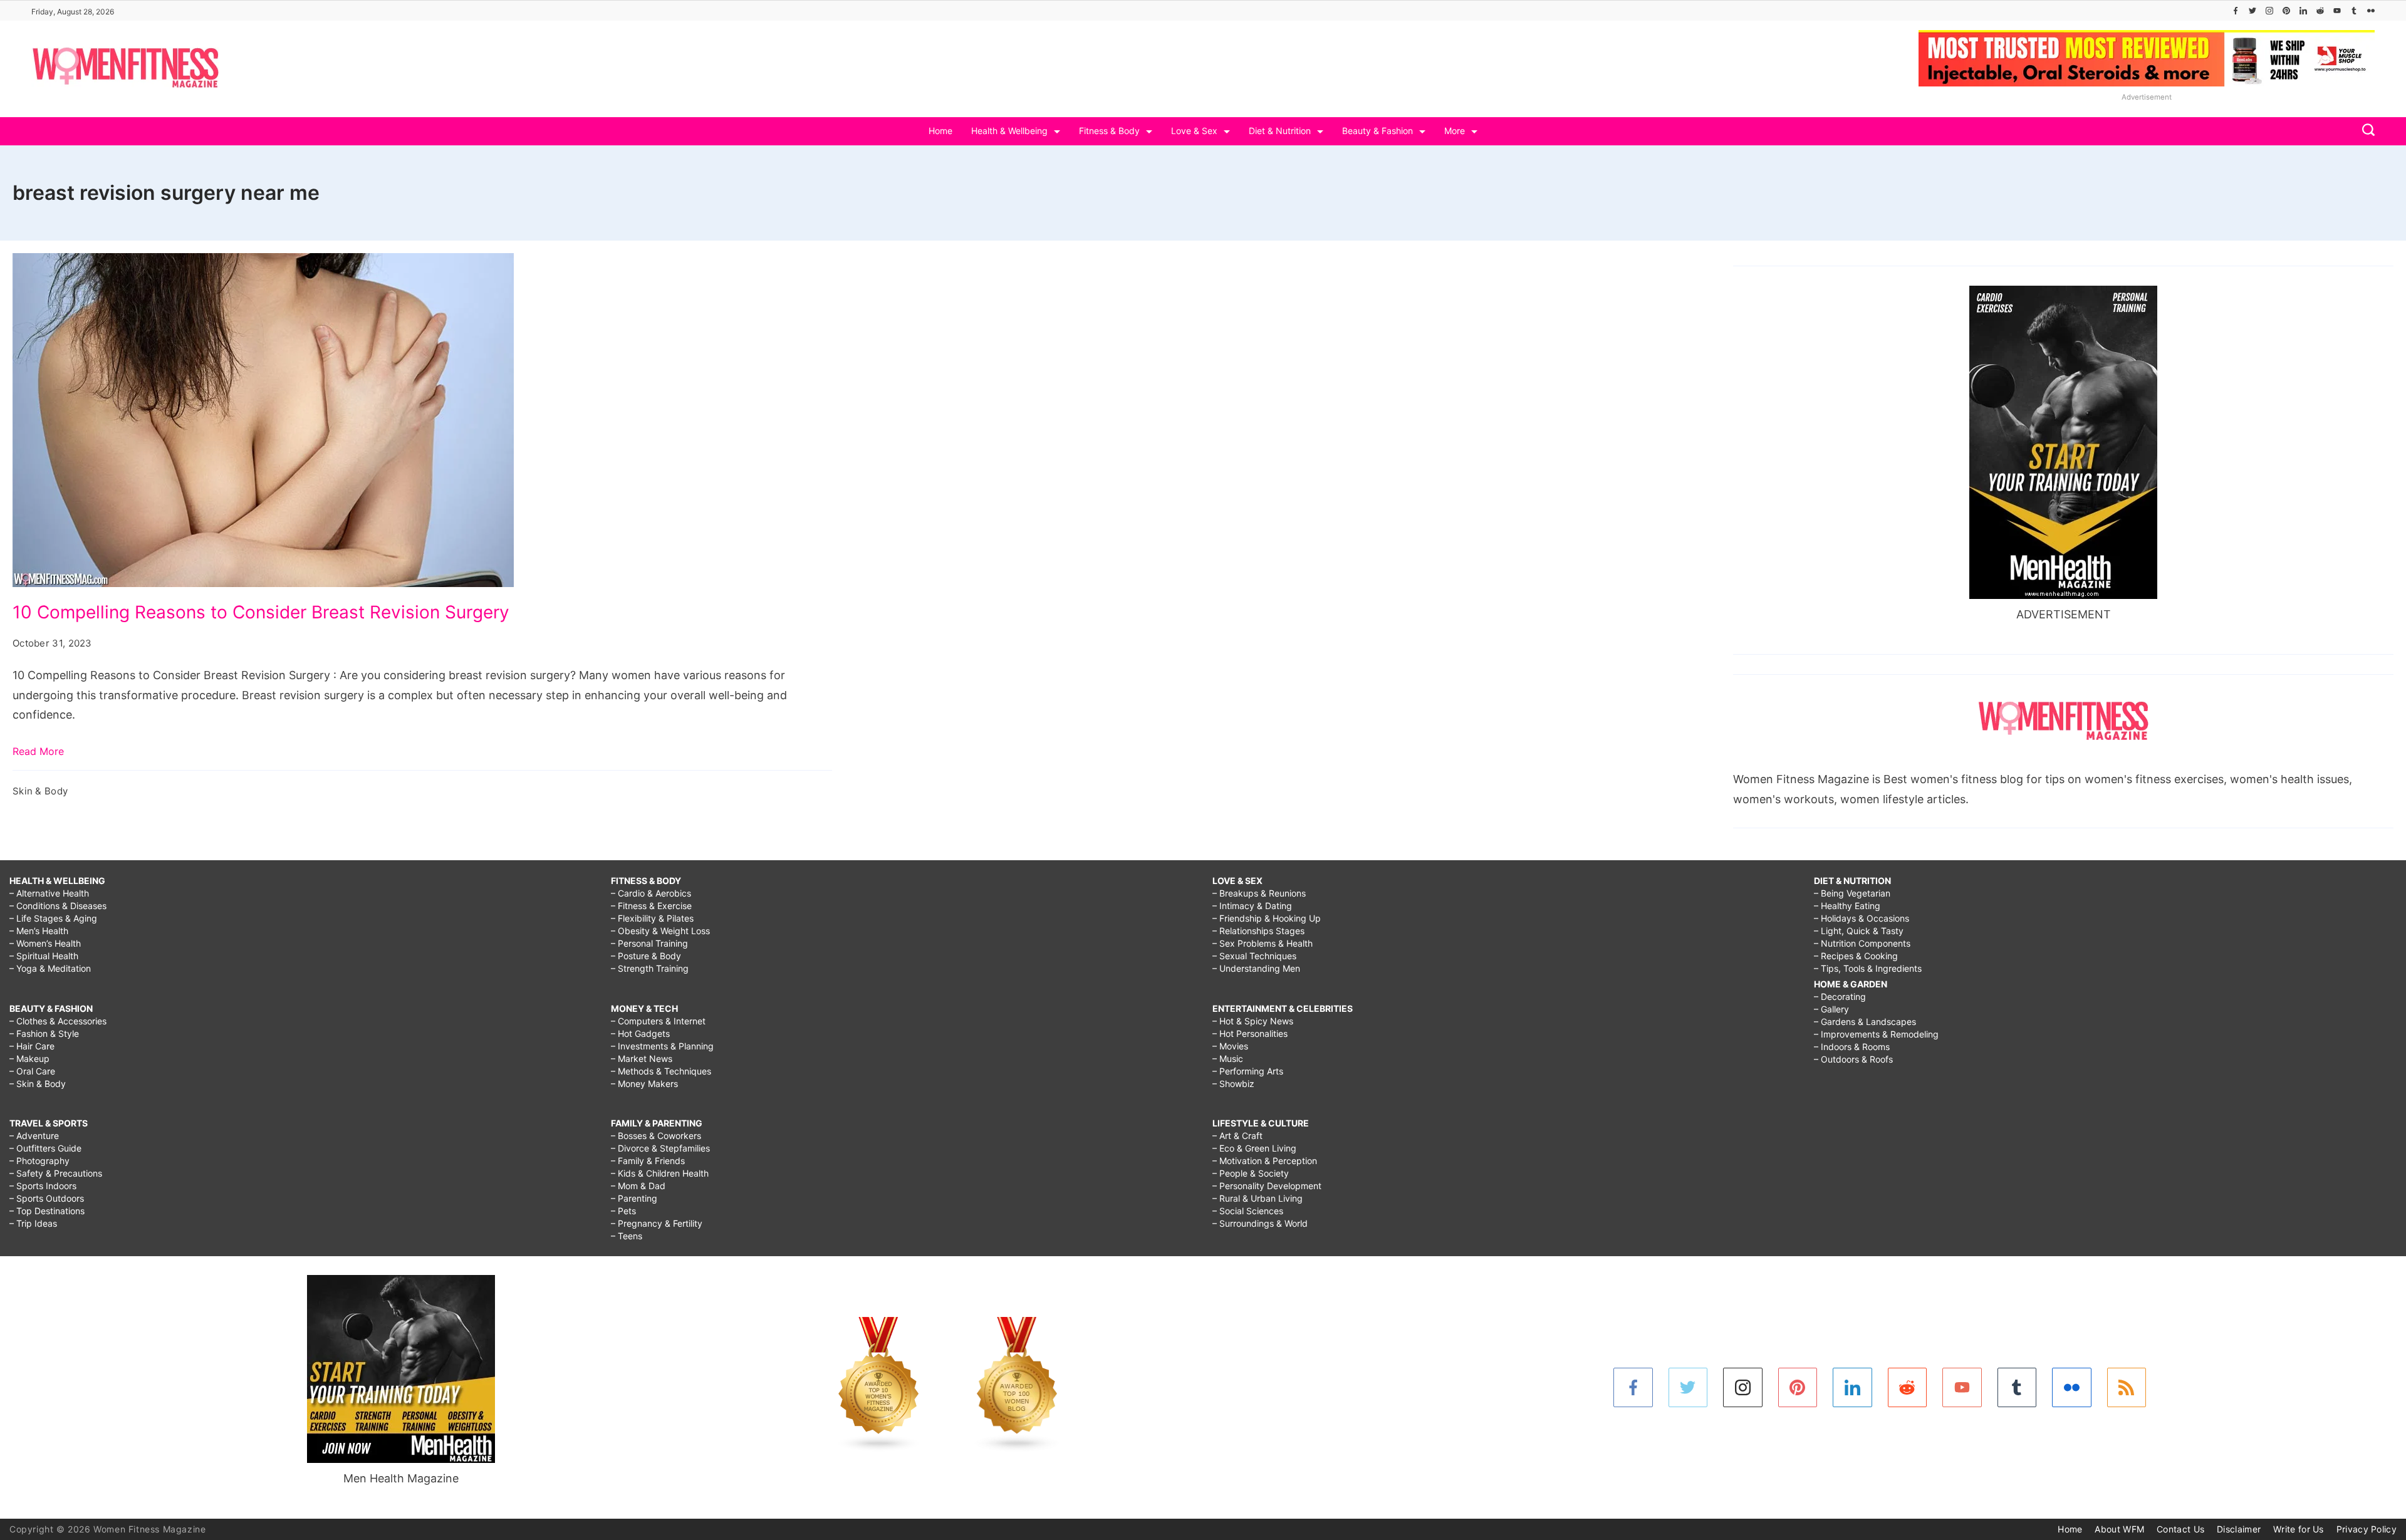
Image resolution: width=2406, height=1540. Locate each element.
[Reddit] (2320, 11)
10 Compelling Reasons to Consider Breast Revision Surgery (261, 612)
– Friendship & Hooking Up (1267, 918)
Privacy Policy (2367, 1529)
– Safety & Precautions (56, 1173)
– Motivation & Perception (1265, 1161)
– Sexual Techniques (1254, 956)
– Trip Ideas (33, 1223)
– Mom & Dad (638, 1186)
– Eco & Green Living (1254, 1148)
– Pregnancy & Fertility (657, 1223)
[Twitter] (2252, 11)
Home (940, 131)
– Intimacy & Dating (1252, 906)
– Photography (39, 1161)
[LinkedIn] (2303, 11)
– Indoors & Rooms (1852, 1047)
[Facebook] (2236, 11)
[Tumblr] (2354, 11)
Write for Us (2299, 1529)
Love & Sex (1194, 131)
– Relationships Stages (1258, 931)
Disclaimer (2239, 1529)
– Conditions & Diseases (58, 906)
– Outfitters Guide (45, 1148)
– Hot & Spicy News (1253, 1021)
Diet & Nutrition (1280, 131)
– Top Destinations (47, 1211)
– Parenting (634, 1198)
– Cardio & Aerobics (651, 893)
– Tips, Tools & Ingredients (1868, 968)
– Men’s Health (39, 931)
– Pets (623, 1211)
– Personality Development (1267, 1186)
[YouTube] (2337, 11)
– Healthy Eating (1847, 906)
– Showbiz (1233, 1084)
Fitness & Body (1109, 131)
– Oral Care (32, 1071)
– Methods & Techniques (661, 1071)
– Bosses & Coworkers (656, 1136)
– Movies (1230, 1046)
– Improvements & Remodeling (1876, 1034)
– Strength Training (650, 968)
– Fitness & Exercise (651, 906)
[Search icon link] (2365, 131)
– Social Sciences (1248, 1211)
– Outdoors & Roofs (1853, 1059)
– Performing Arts (1248, 1071)
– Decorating (1840, 996)
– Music (1228, 1059)
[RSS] (2127, 1387)
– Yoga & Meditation (50, 968)
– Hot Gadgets (640, 1033)
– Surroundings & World (1260, 1223)
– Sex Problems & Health (1263, 943)
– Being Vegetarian (1852, 893)
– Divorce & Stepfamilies (660, 1148)
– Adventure (34, 1136)
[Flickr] (2371, 11)
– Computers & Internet (658, 1021)
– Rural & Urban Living (1258, 1198)
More (1455, 131)
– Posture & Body (646, 956)
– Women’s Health (45, 943)
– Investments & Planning (662, 1046)
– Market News (642, 1059)
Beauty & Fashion (1377, 131)
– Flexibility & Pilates (652, 918)
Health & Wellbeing (1009, 131)
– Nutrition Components (1862, 943)
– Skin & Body (38, 1084)
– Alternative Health (49, 893)
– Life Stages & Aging (53, 918)
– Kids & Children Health (660, 1173)
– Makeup (29, 1059)
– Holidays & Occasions (1862, 918)
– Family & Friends (648, 1161)
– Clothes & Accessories (58, 1021)
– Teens (627, 1236)
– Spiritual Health (44, 956)
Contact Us (2180, 1529)
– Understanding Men (1256, 968)
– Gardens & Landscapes (1865, 1022)
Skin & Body (40, 791)
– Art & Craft (1237, 1136)
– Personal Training (649, 943)
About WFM (2119, 1529)
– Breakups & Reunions (1259, 893)
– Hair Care (32, 1046)
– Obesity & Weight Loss (660, 931)
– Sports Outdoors (47, 1198)
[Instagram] (2269, 11)
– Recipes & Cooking (1856, 956)
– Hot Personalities (1250, 1033)
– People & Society (1251, 1173)
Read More (38, 751)
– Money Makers (644, 1084)
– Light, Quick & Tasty (1859, 931)
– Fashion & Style (44, 1033)
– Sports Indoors (43, 1186)
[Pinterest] (2286, 11)
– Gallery (1831, 1009)
